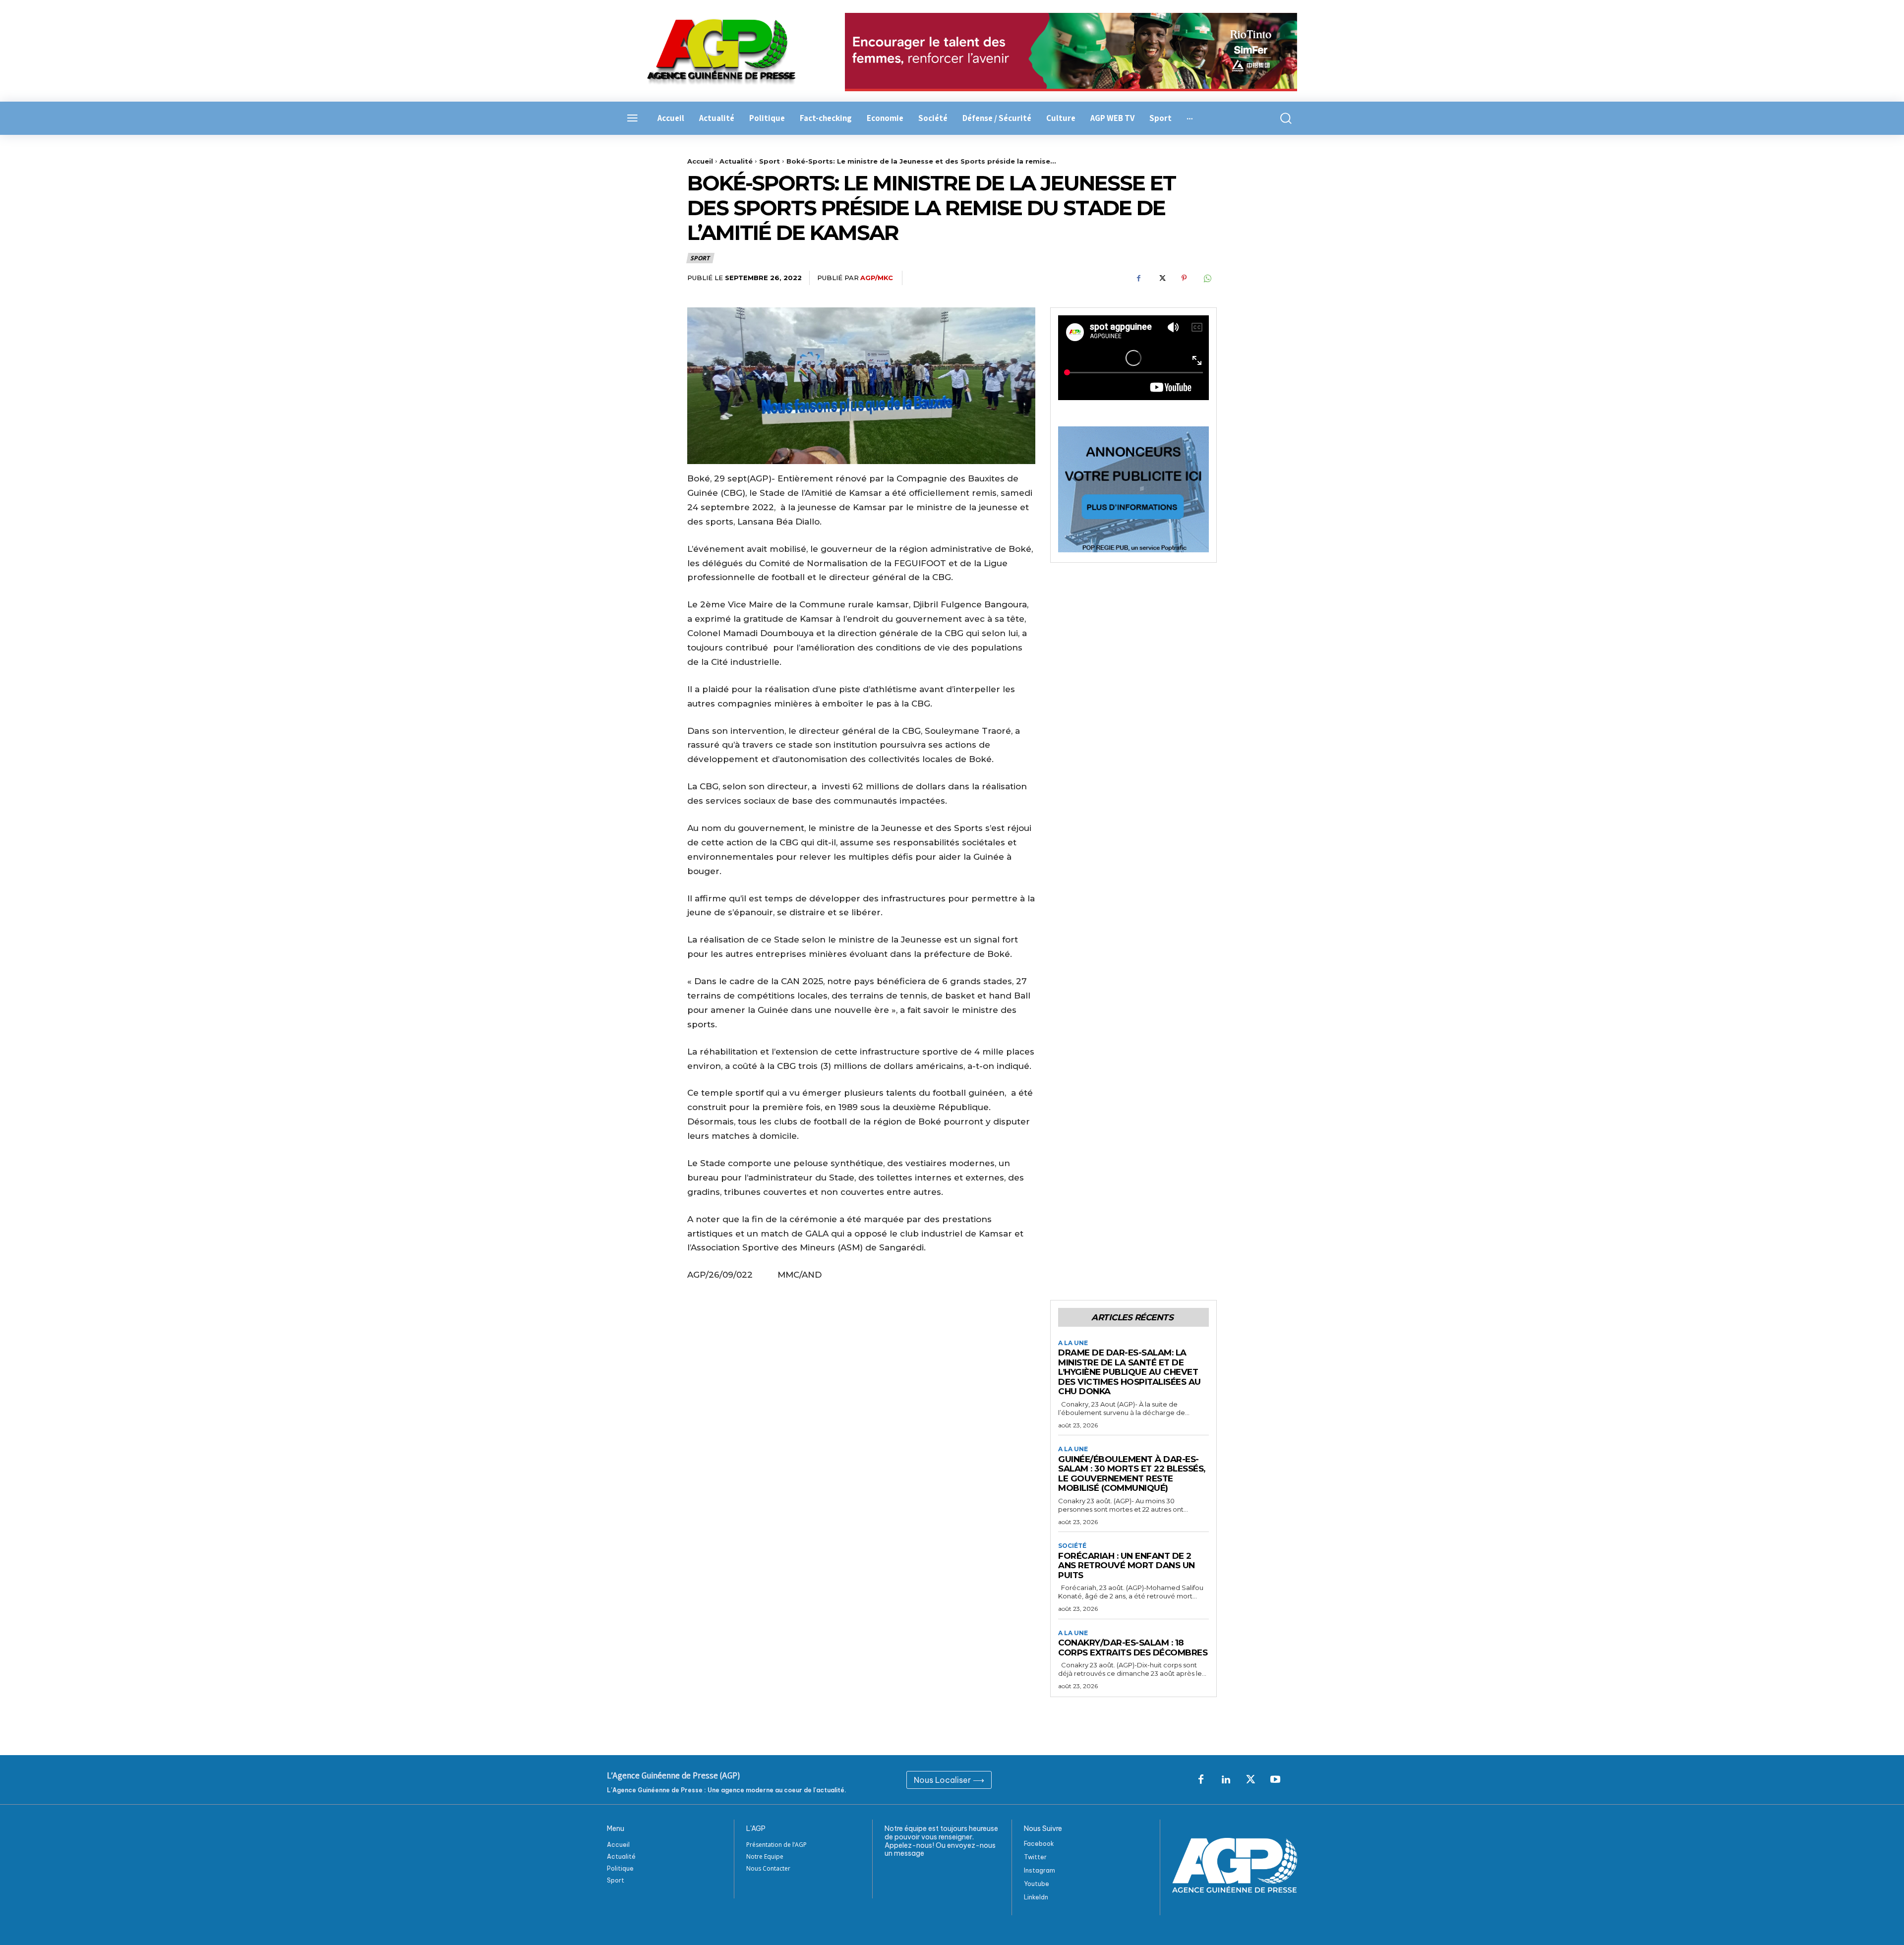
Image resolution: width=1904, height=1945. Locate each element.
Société (1072, 1546)
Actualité (736, 161)
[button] (1280, 118)
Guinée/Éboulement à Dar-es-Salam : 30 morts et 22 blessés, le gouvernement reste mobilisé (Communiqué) (1132, 1474)
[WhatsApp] (1207, 278)
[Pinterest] (1184, 278)
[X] (1161, 278)
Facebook (1039, 1844)
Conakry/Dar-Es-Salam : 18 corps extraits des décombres (1133, 1648)
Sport (770, 161)
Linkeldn (1036, 1897)
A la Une (1073, 1343)
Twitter (1035, 1857)
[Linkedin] (1226, 1780)
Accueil (700, 161)
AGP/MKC (877, 278)
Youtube (1037, 1884)
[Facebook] (1138, 278)
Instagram (1040, 1870)
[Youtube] (1275, 1780)
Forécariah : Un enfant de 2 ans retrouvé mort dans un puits (1127, 1565)
